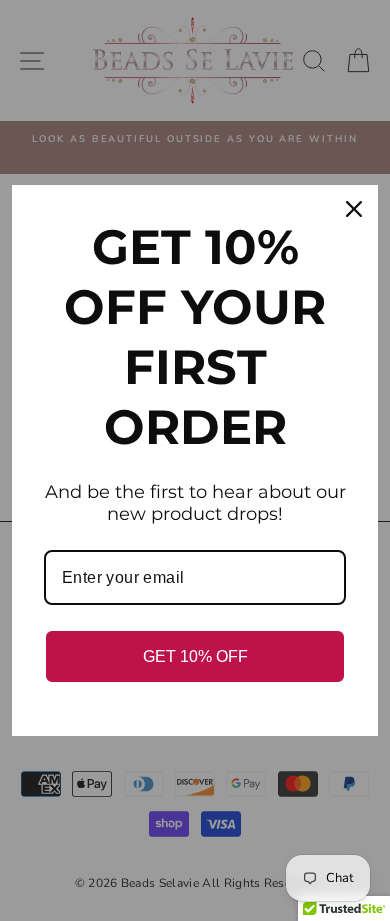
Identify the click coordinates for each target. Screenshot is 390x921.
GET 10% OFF (195, 656)
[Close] (354, 209)
